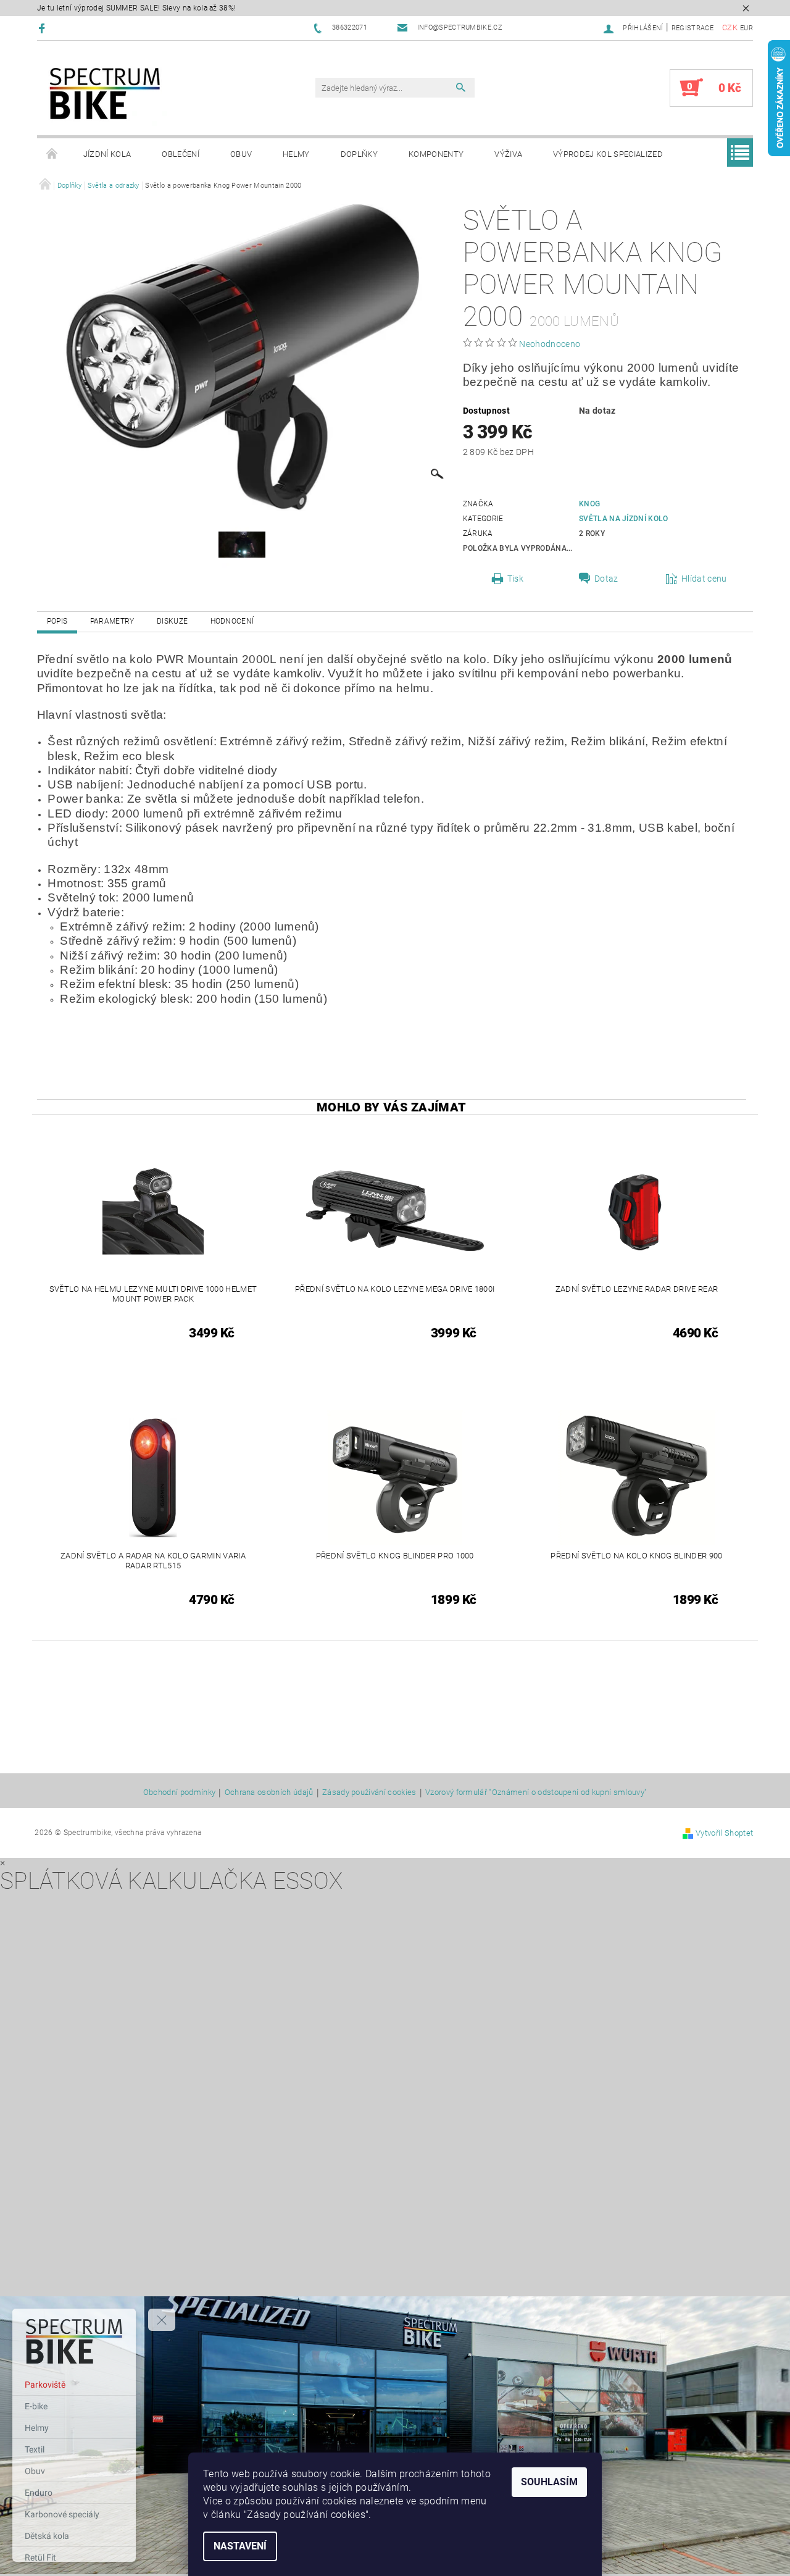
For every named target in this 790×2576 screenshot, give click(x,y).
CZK (730, 27)
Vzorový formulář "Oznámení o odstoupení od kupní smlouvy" (536, 1792)
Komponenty (436, 154)
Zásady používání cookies (369, 1792)
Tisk (515, 579)
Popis (57, 621)
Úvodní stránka (52, 154)
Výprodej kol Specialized (608, 154)
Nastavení (240, 2546)
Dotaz (606, 579)
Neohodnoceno (550, 344)
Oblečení (181, 154)
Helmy (296, 154)
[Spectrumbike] (105, 94)
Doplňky (359, 154)
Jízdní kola (107, 154)
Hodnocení (232, 621)
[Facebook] (44, 28)
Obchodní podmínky (179, 1792)
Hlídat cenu (704, 579)
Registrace (692, 28)
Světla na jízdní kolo (624, 519)
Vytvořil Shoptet (724, 1833)
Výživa (508, 154)
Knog (589, 504)
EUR (746, 28)
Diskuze (172, 621)
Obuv (241, 154)
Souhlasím (549, 2482)
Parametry (112, 621)
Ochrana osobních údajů (269, 1792)
